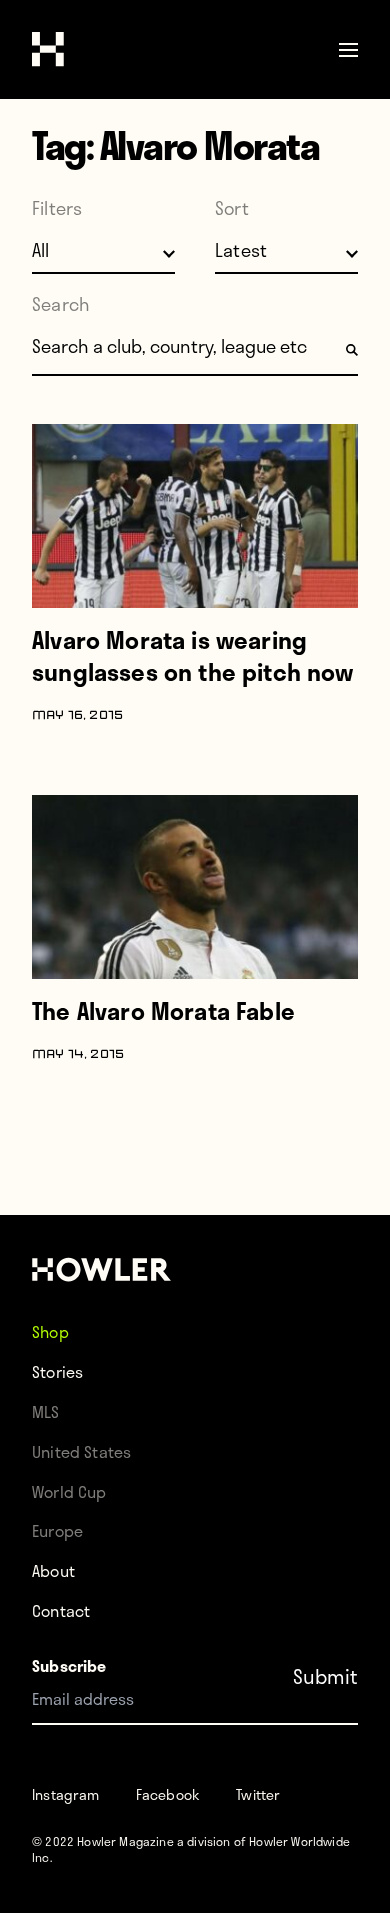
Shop (50, 1331)
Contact (61, 1610)
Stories (57, 1371)
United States (81, 1451)
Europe (57, 1530)
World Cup (69, 1491)
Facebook (168, 1794)
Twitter (258, 1794)
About (53, 1570)
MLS (46, 1411)
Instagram (66, 1794)
